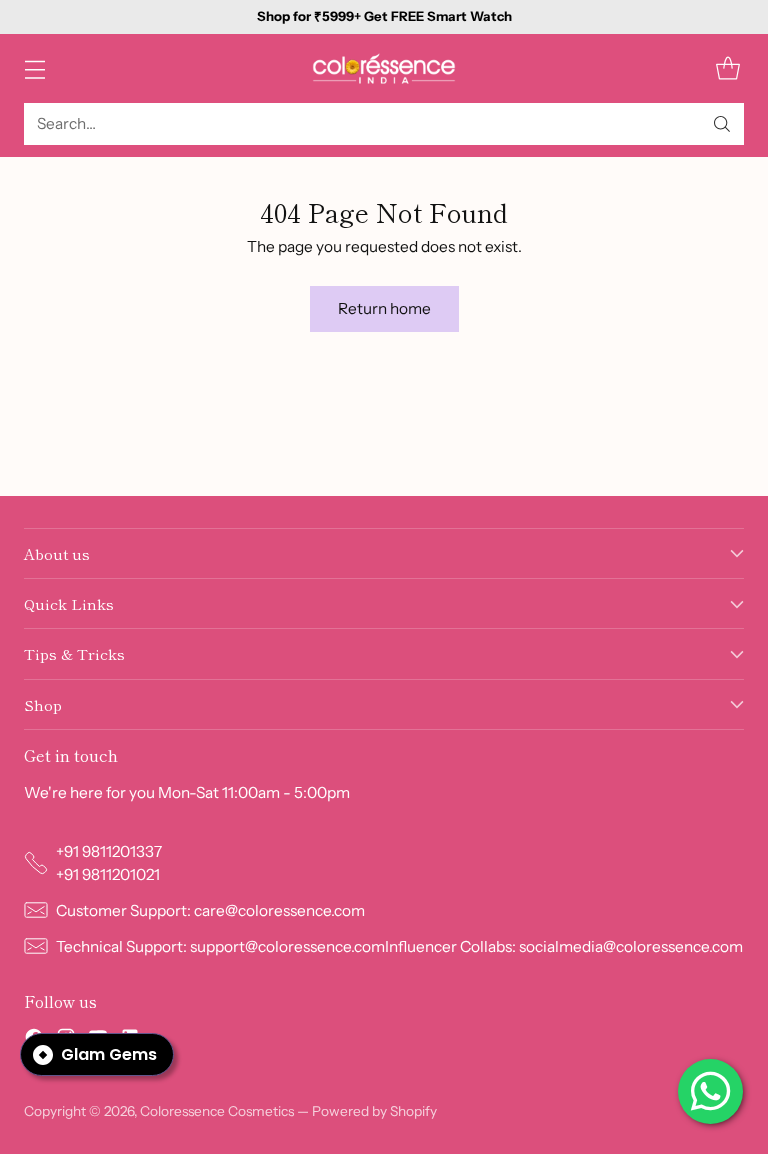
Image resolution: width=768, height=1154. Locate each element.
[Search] (722, 124)
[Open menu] (34, 68)
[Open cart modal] (727, 68)
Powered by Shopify (374, 1111)
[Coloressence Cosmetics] (384, 68)
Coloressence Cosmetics (217, 1111)
